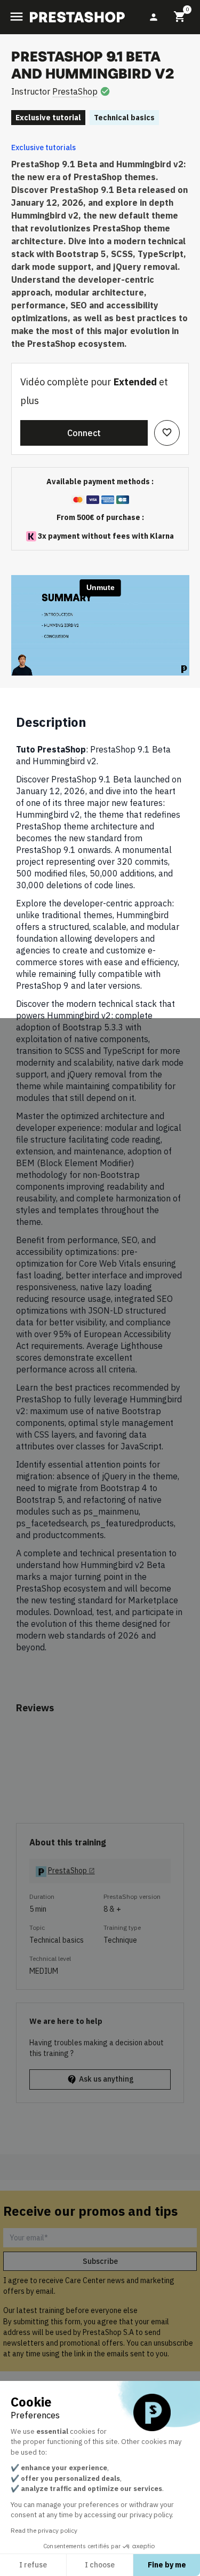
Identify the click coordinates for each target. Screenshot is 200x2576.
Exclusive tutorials (43, 148)
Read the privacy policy (44, 2530)
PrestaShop (75, 91)
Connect (84, 433)
